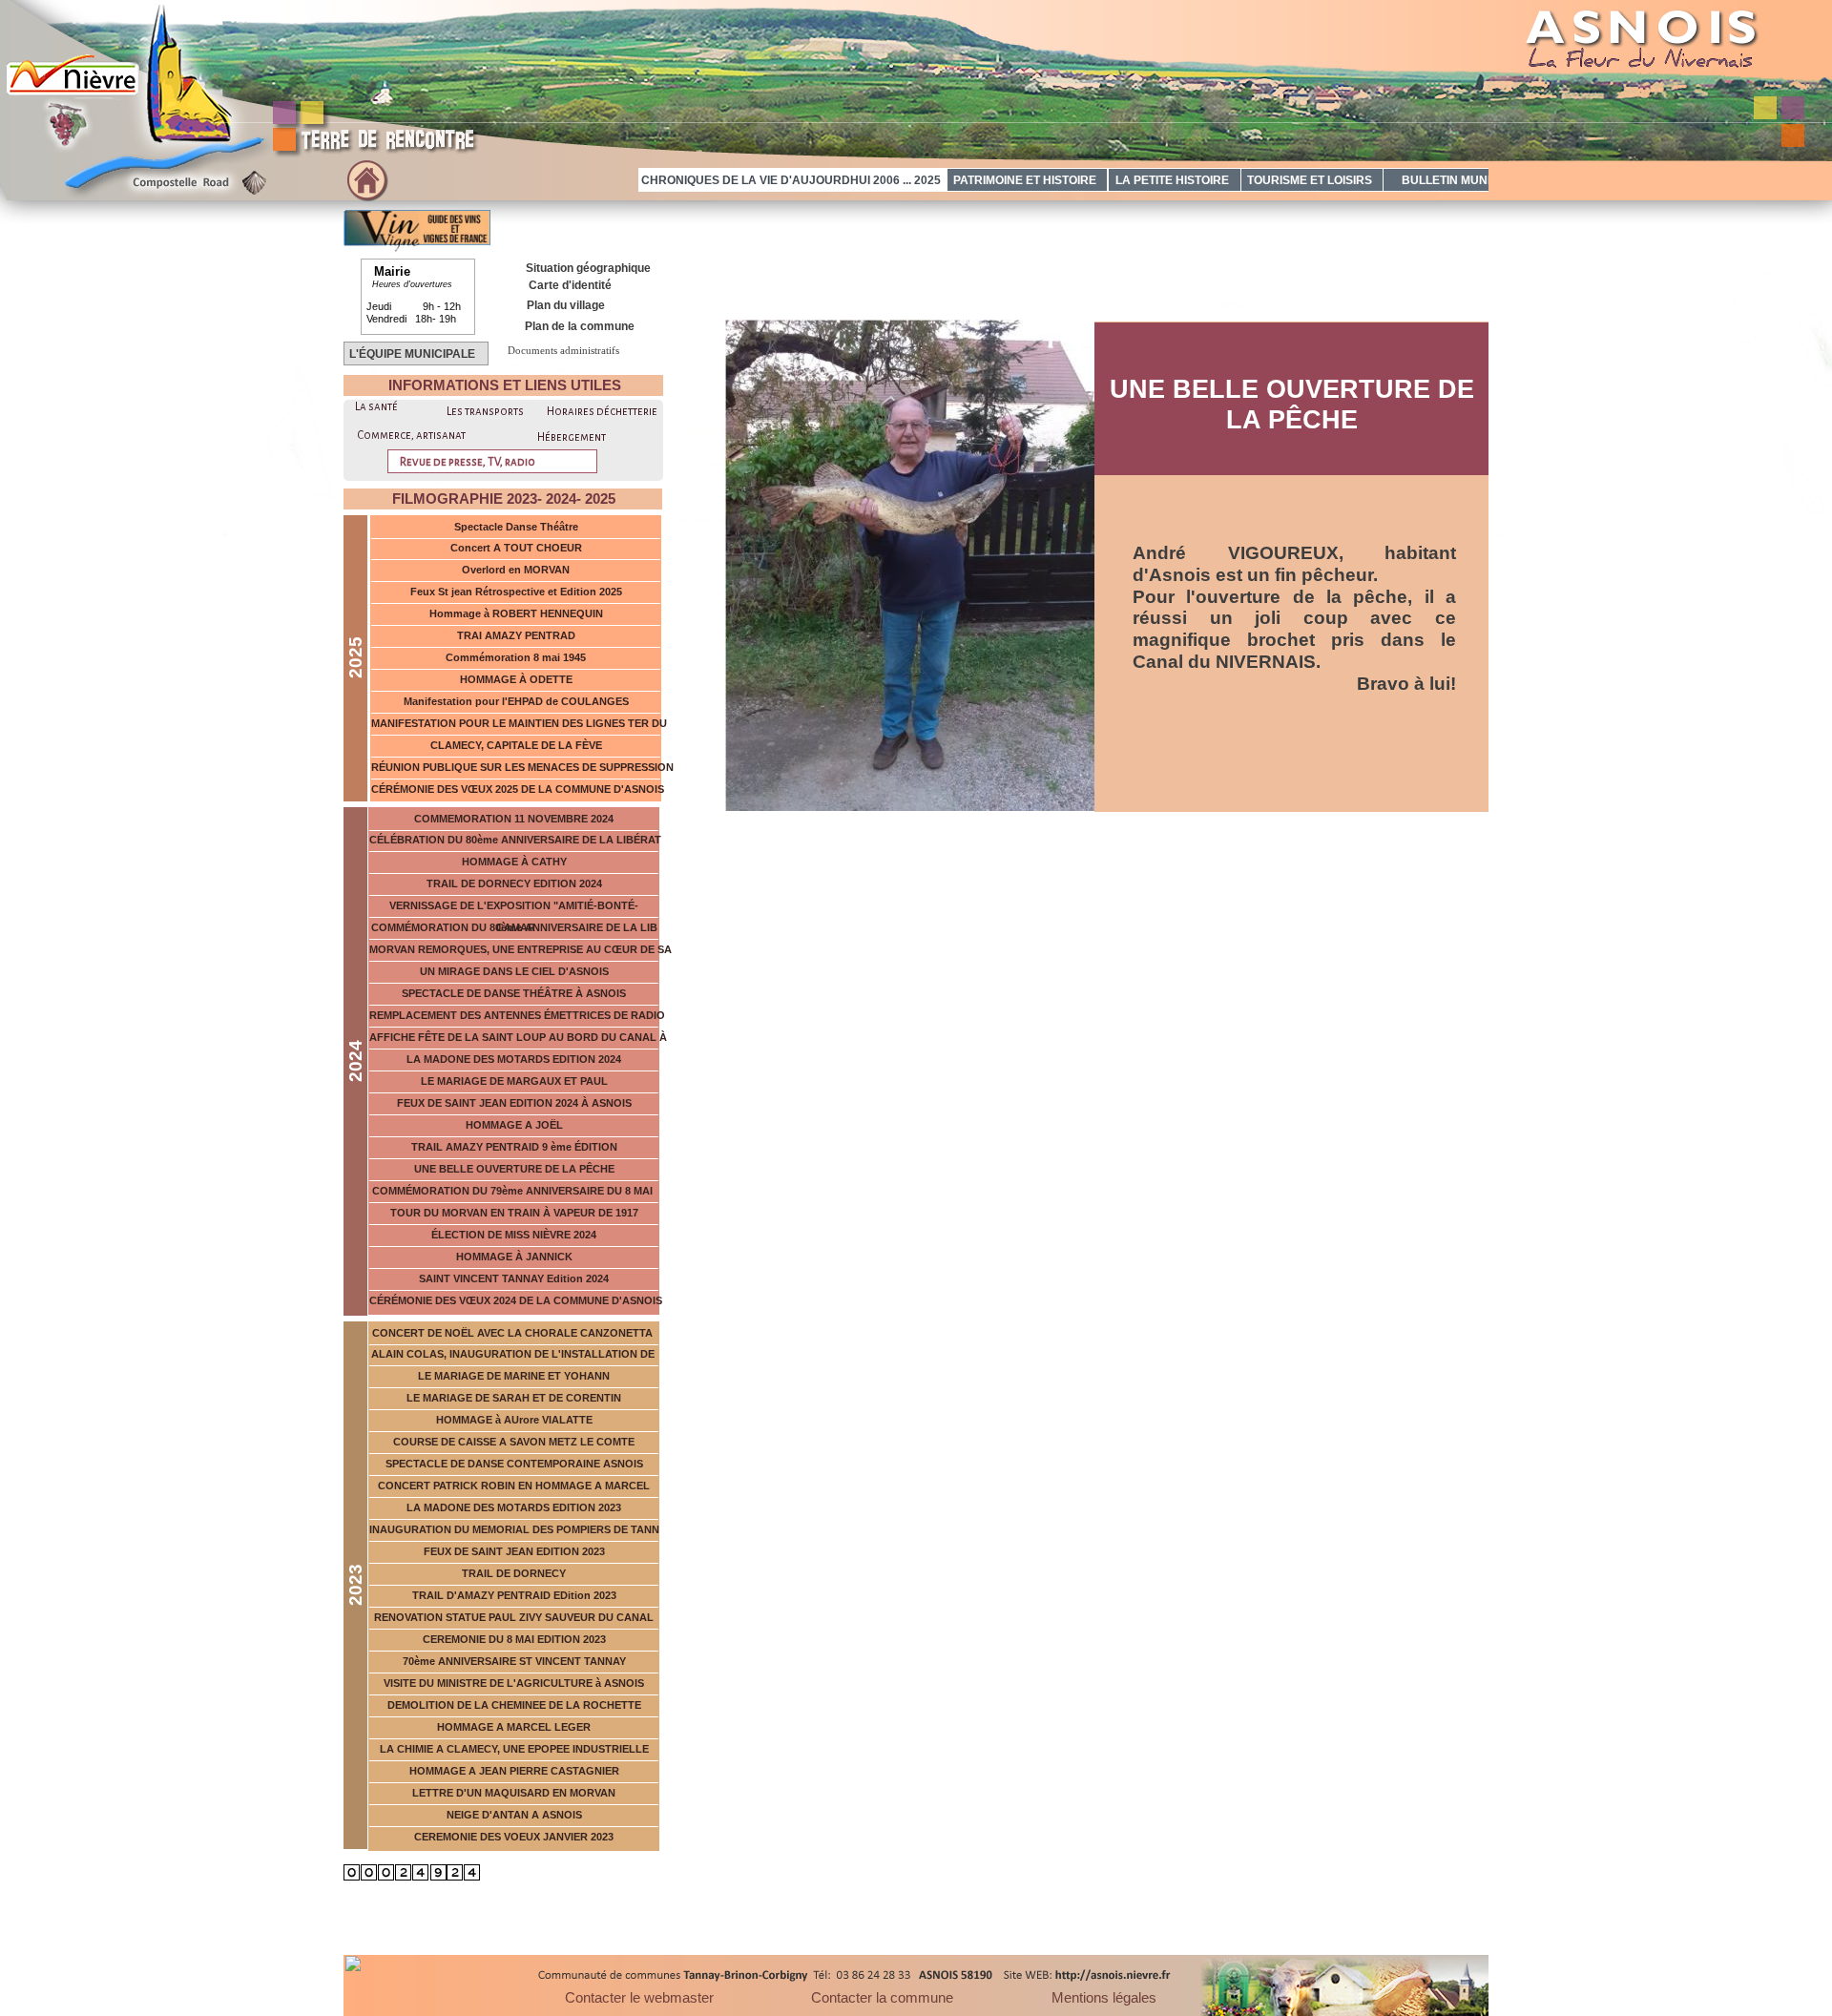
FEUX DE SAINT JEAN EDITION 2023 (514, 1551)
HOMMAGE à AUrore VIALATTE (514, 1420)
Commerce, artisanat (411, 436)
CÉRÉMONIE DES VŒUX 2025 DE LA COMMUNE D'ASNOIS (518, 789)
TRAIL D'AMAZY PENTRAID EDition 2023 (514, 1595)
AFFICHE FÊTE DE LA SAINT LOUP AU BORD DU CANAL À (518, 1037)
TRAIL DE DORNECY (514, 1573)
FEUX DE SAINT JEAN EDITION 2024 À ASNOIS (514, 1103)
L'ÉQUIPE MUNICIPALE (411, 354)
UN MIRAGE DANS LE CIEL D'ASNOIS (514, 971)
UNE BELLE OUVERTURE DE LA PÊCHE (514, 1169)
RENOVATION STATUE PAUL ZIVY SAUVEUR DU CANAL (514, 1617)
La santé (376, 407)
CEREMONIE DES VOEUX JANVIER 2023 (514, 1837)
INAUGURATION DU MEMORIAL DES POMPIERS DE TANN (514, 1529)
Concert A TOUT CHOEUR (516, 548)
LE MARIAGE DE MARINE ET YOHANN (514, 1376)
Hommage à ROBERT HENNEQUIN (516, 613)
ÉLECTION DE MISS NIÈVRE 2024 (514, 1235)
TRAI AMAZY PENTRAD (516, 635)
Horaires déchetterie (602, 412)
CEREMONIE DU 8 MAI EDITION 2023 (514, 1639)
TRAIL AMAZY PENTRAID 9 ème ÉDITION (514, 1147)
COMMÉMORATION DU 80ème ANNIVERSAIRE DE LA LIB (514, 927)
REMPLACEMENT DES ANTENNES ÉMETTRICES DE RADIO (519, 1015)
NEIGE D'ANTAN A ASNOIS (514, 1815)
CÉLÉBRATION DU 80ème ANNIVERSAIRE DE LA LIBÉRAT (515, 840)
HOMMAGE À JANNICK (514, 1257)
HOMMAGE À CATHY (514, 862)
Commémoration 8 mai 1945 (516, 657)
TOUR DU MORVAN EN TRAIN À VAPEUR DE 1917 (514, 1213)
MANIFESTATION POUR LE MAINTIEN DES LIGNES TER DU (519, 723)
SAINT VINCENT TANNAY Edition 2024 (514, 1278)
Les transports (485, 412)
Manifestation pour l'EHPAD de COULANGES (516, 701)
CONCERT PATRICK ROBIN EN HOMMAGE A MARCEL (514, 1486)
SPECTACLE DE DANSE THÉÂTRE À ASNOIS (514, 993)
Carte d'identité (570, 285)
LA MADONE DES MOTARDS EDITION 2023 (514, 1507)
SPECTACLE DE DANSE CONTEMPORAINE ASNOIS (514, 1464)
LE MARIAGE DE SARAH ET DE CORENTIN (514, 1398)
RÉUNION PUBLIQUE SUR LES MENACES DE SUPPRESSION (522, 767)
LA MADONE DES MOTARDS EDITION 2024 (514, 1059)
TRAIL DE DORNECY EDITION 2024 (514, 883)
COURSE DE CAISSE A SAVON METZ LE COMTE (514, 1442)
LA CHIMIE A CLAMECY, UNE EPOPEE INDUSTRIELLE (514, 1749)
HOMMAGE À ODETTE (516, 679)
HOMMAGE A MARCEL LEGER (514, 1727)
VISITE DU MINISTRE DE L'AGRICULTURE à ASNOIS (514, 1683)
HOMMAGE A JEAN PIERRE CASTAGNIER (514, 1771)
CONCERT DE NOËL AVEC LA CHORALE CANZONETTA (514, 1333)
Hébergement (572, 437)
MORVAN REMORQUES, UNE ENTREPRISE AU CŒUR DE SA (520, 949)
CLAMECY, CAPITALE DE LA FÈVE (516, 745)
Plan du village (566, 305)
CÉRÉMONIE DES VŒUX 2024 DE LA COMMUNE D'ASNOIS (516, 1300)
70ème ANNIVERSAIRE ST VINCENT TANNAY (514, 1661)
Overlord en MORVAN (516, 570)
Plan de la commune (580, 326)
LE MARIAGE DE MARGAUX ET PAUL (514, 1081)
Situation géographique (588, 268)
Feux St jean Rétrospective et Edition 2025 (516, 592)
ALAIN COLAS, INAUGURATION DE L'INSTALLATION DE (514, 1354)
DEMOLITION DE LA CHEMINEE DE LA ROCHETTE (514, 1705)
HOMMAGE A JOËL (514, 1125)
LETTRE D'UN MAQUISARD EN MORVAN (514, 1793)
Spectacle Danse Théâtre (516, 527)
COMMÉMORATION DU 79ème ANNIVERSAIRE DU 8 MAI (514, 1191)
